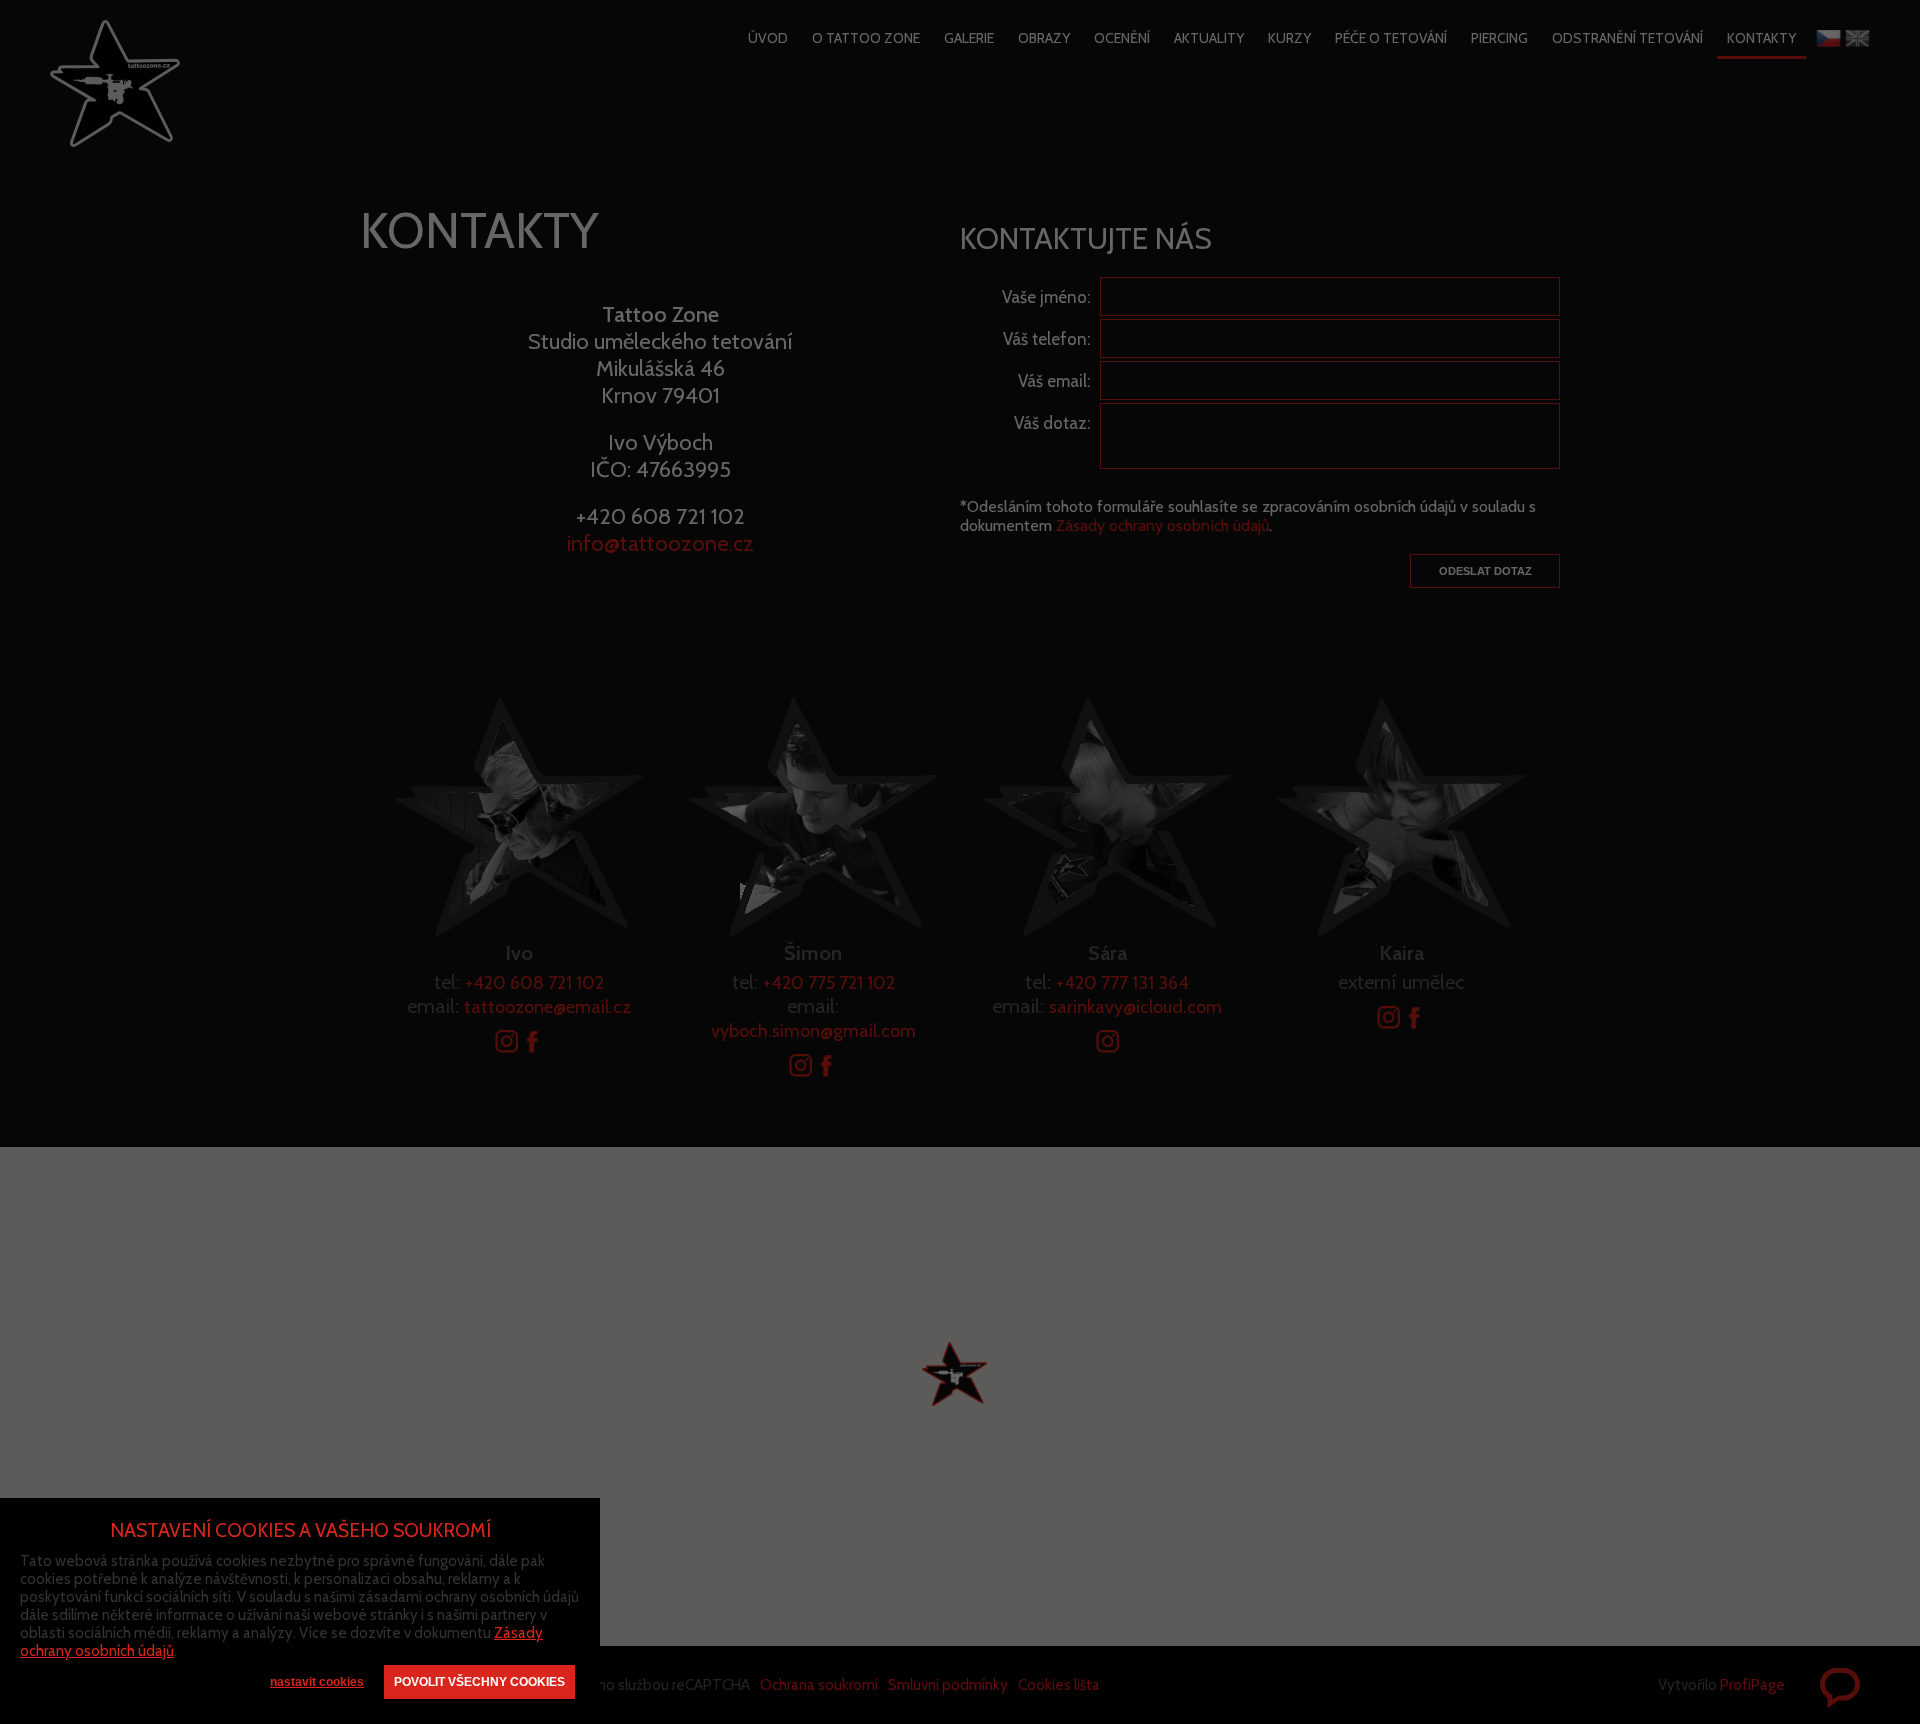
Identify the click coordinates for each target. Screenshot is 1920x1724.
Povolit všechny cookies (479, 1682)
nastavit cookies (317, 1682)
